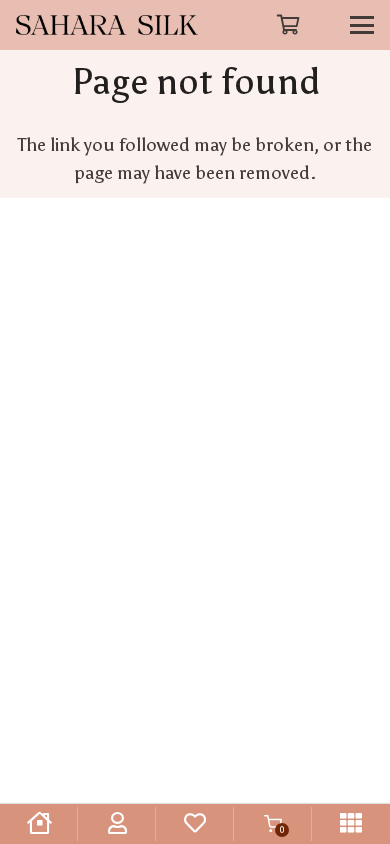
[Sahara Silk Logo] (107, 25)
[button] (289, 25)
